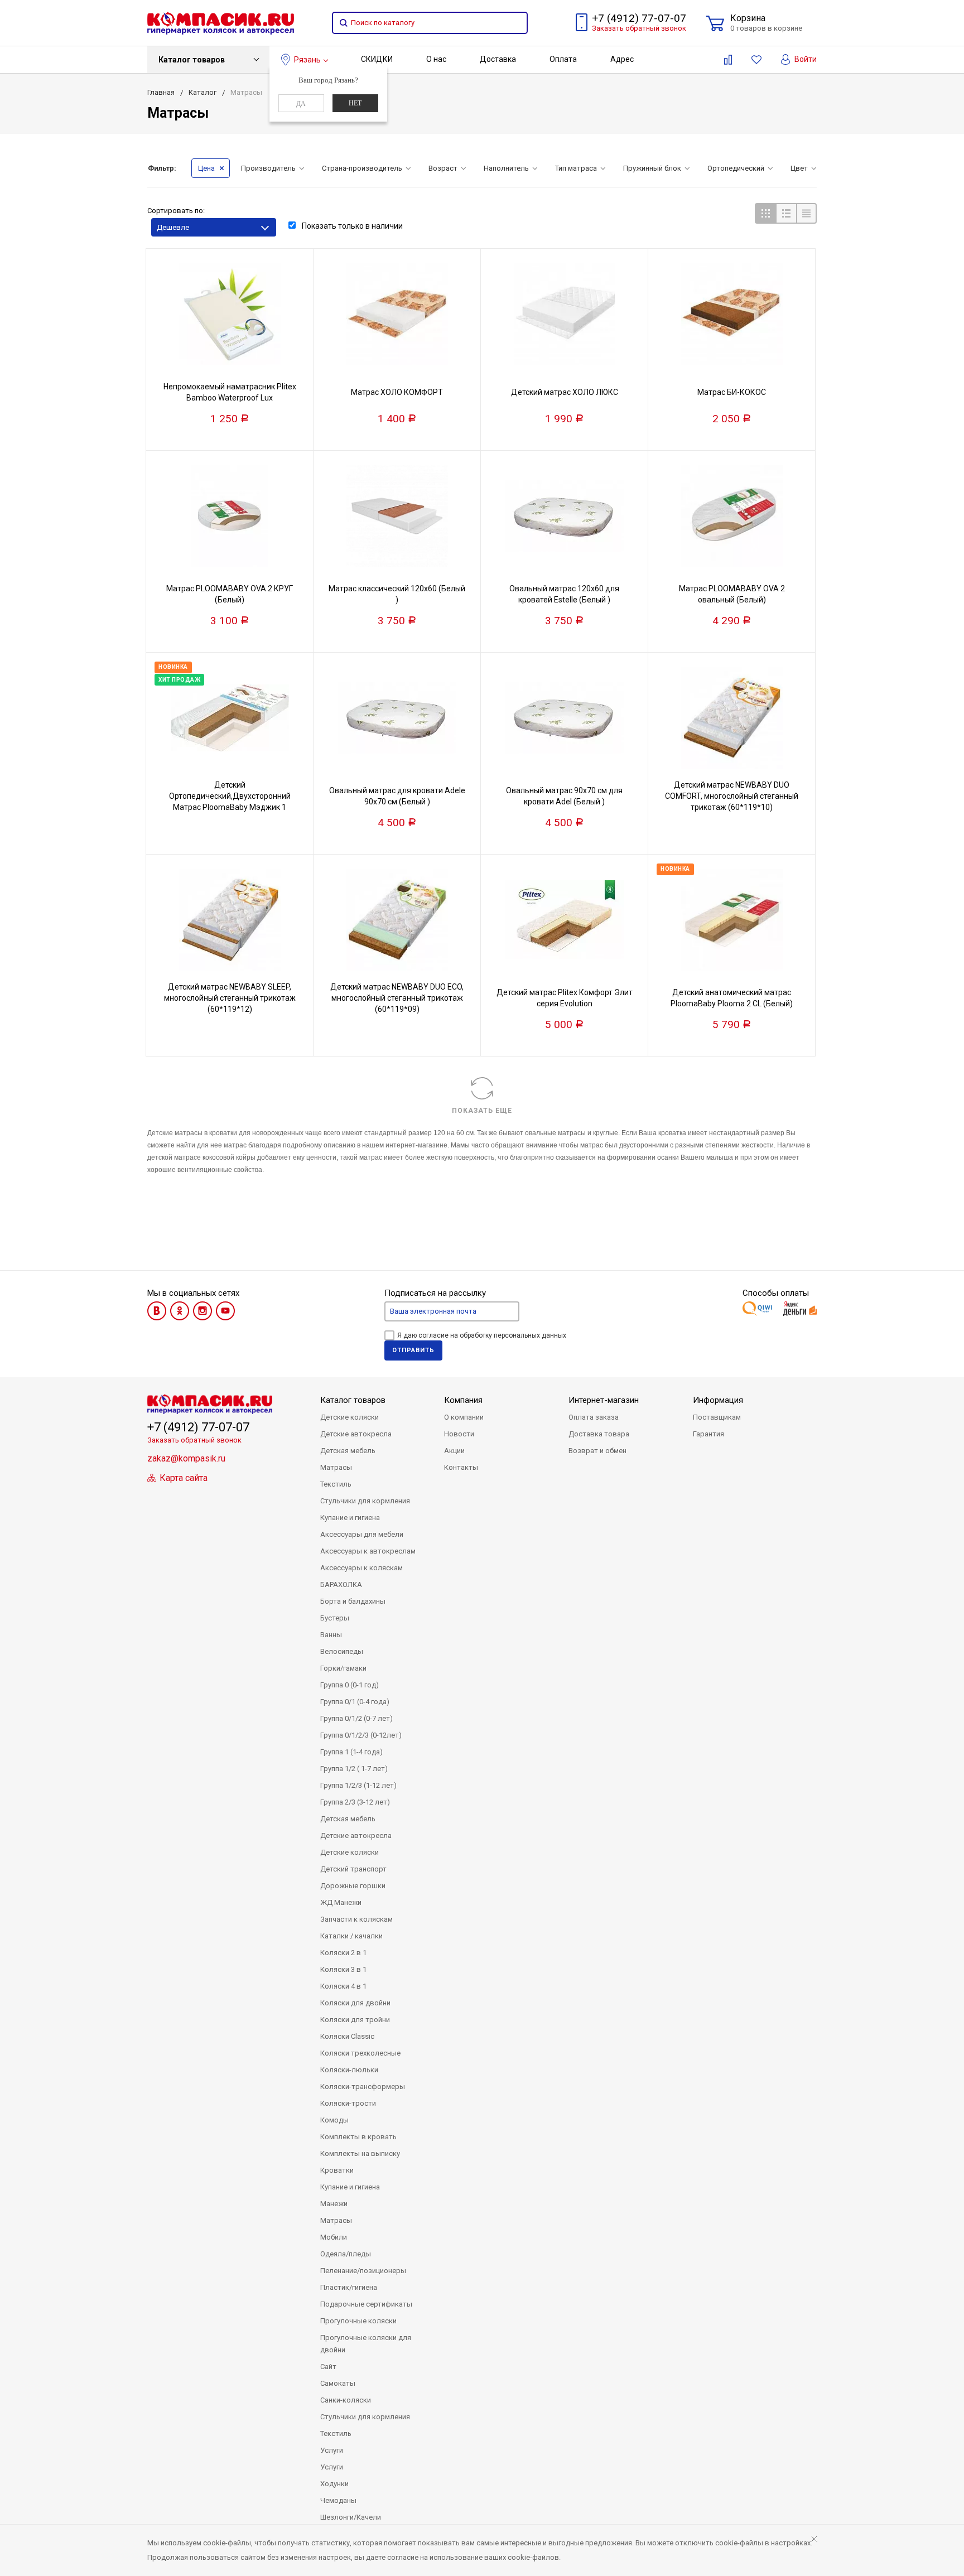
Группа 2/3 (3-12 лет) (355, 1802)
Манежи (334, 2204)
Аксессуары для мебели (362, 1534)
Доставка (498, 59)
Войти (805, 59)
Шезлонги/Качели (351, 2517)
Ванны (331, 1635)
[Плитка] (765, 213)
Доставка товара (599, 1434)
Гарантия (708, 1434)
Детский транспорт (353, 1869)
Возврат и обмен (597, 1451)
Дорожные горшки (353, 1886)
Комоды (334, 2120)
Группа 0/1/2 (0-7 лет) (356, 1718)
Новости (459, 1434)
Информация (718, 1400)
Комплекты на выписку (360, 2153)
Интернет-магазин (604, 1400)
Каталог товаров (192, 60)
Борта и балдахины (353, 1601)
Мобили (334, 2237)
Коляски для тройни (355, 2020)
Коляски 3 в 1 (343, 1969)
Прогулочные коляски (358, 2321)
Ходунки (334, 2484)
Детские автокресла (356, 1434)
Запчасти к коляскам (356, 1919)
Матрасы (336, 1467)
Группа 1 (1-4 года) (351, 1752)
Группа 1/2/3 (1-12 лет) (358, 1785)
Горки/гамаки (343, 1668)
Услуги (332, 2450)
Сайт (328, 2367)
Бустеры (335, 1618)
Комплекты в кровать (358, 2137)
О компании (464, 1417)
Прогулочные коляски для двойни (366, 2344)
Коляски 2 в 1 (343, 1953)
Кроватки (337, 2170)
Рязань (307, 60)
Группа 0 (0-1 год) (350, 1685)
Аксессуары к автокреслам (368, 1551)
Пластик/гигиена (349, 2287)
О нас (436, 59)
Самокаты (338, 2383)
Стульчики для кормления (365, 1501)
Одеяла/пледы (346, 2254)
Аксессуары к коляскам (361, 1568)
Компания (463, 1400)
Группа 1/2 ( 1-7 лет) (354, 1769)
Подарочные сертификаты (366, 2304)
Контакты (461, 1467)
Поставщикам (717, 1417)
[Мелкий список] (806, 213)
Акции (454, 1451)
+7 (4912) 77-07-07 (639, 18)
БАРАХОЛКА (341, 1584)
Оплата (563, 59)
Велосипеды (342, 1651)
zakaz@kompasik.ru (186, 1458)
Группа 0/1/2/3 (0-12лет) (361, 1735)
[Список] (786, 213)
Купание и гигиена (350, 1518)
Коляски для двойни (355, 2003)
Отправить (413, 1350)
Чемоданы (338, 2500)
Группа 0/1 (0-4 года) (355, 1702)
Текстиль (336, 1484)
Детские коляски (350, 1417)
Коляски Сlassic (347, 2036)
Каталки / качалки (351, 1936)
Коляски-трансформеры (363, 2087)
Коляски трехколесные (360, 2053)
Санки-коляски (346, 2400)
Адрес (622, 59)
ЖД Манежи (341, 1902)
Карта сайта (182, 1478)
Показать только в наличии (351, 226)
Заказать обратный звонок (639, 28)
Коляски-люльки (349, 2070)
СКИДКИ (377, 59)
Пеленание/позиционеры (363, 2271)
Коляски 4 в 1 (343, 1986)
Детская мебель (348, 1451)
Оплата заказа (594, 1417)
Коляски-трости (348, 2103)
